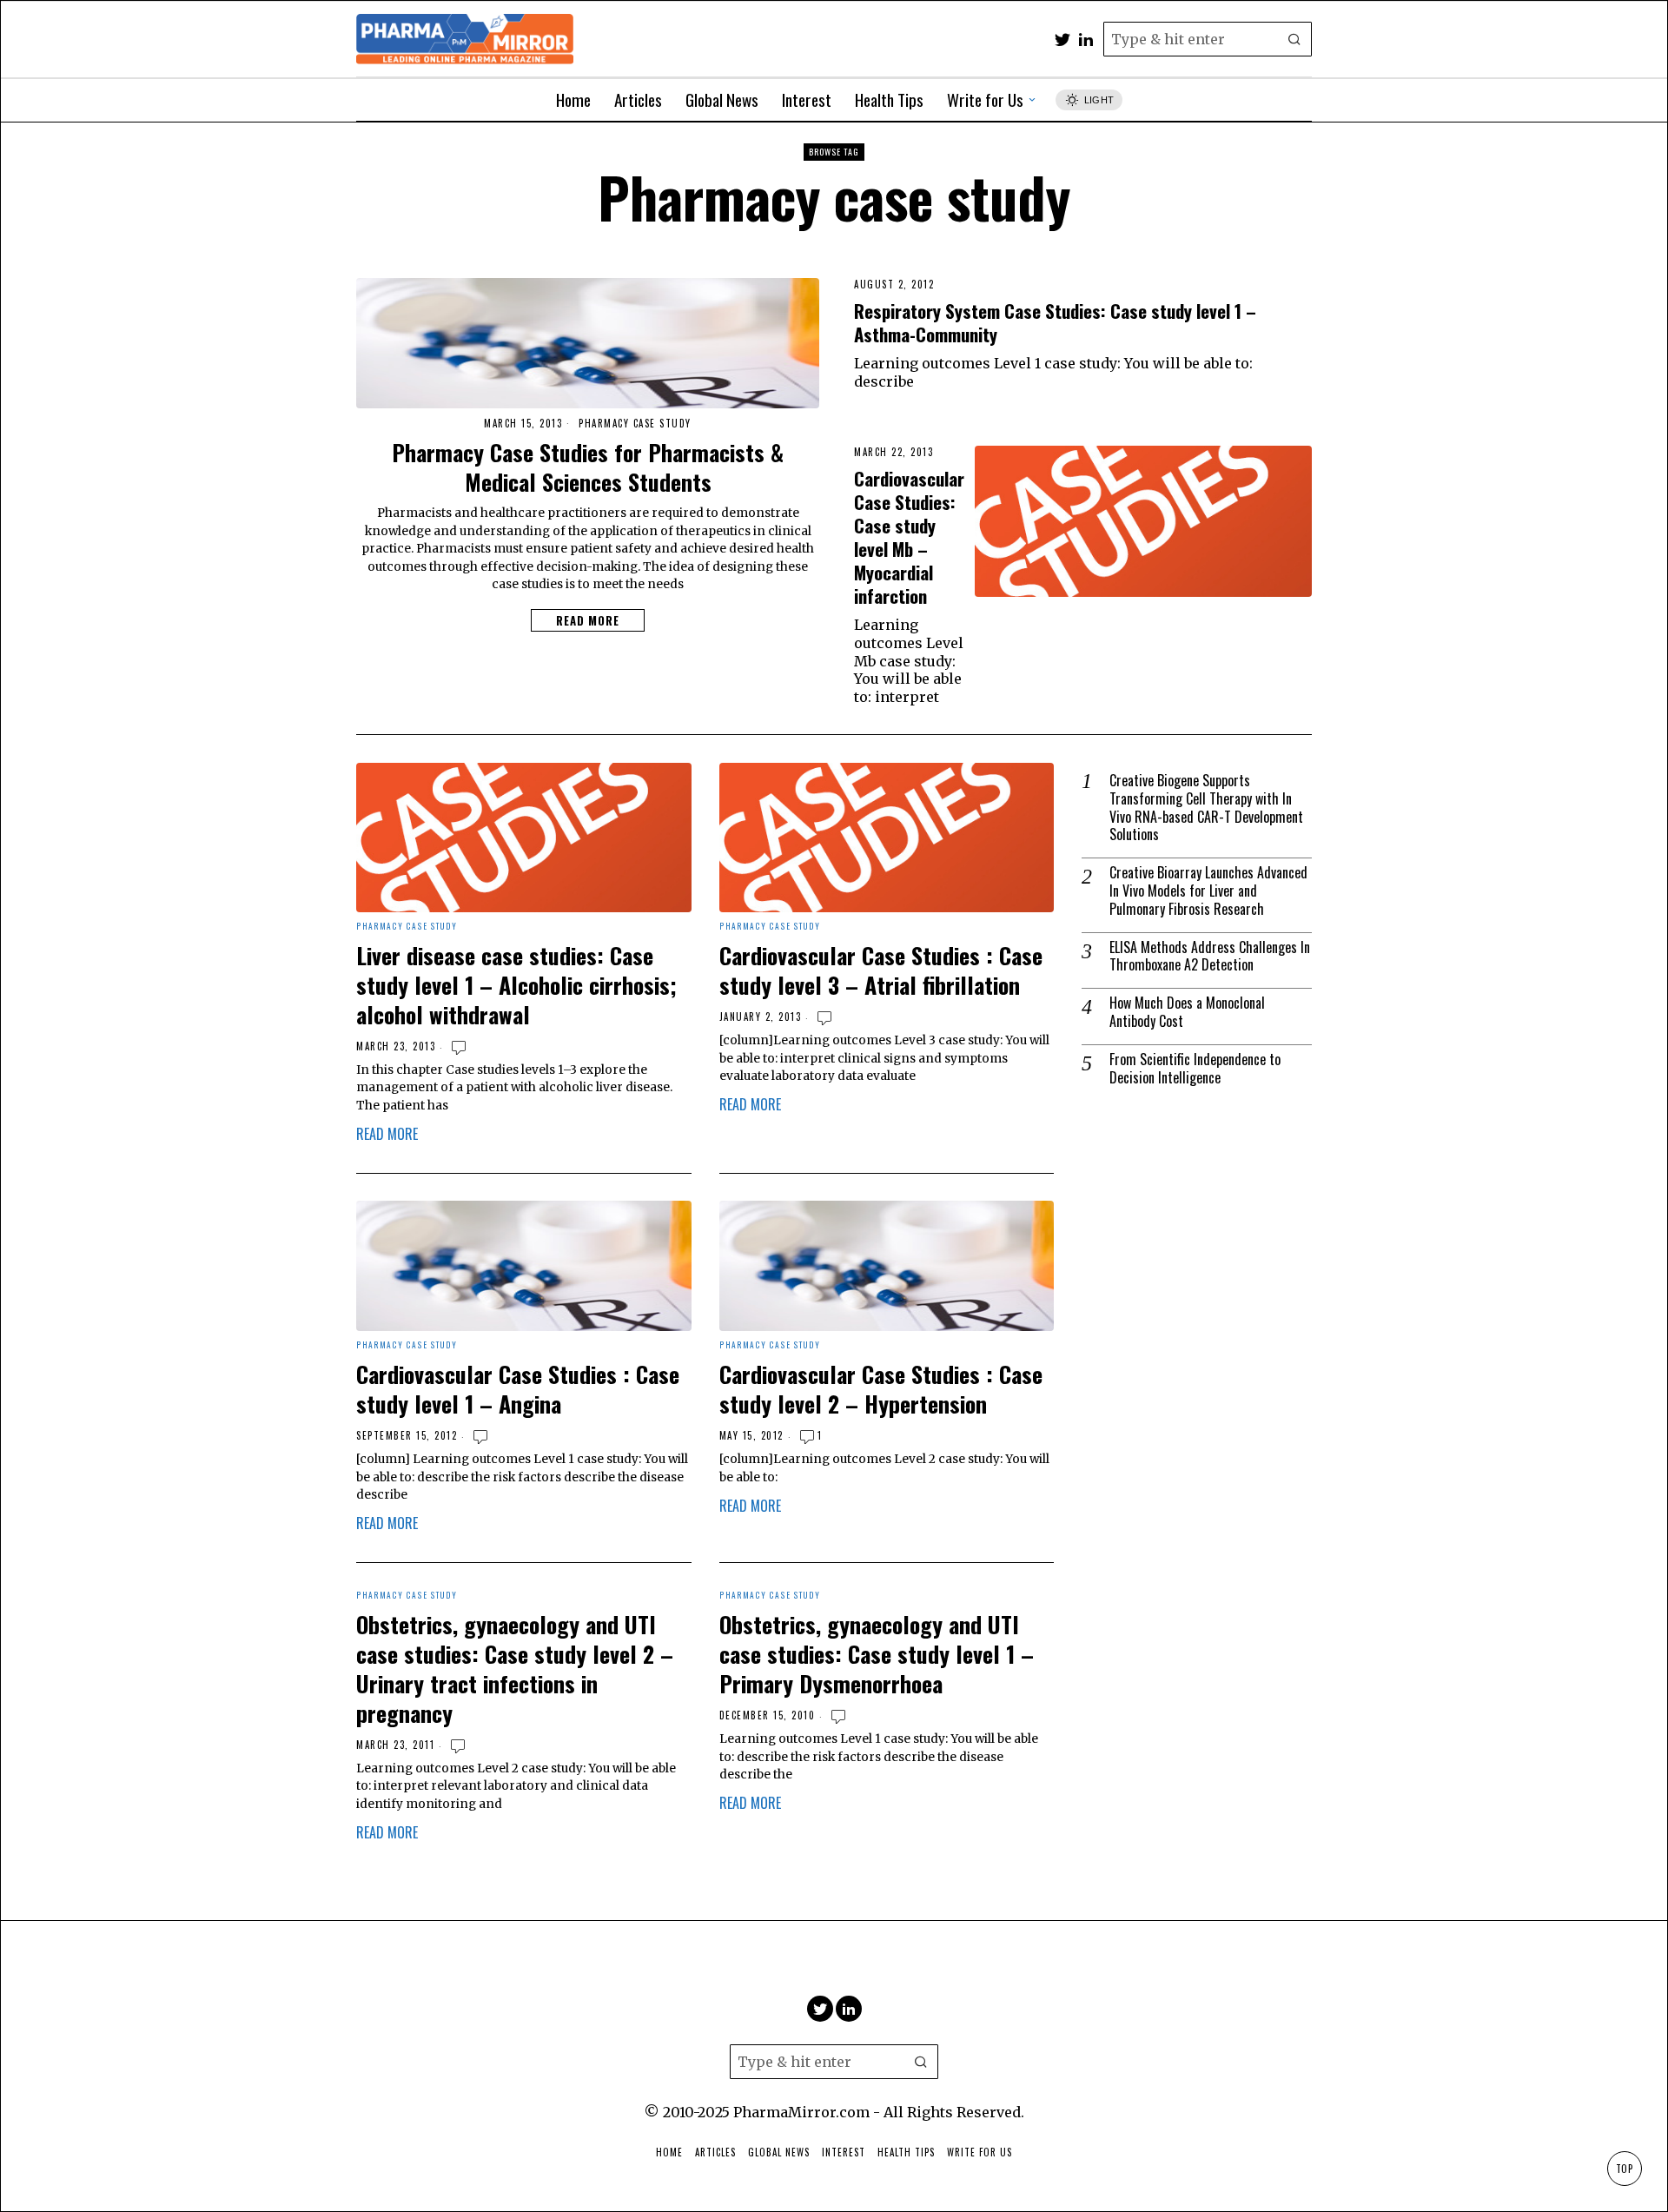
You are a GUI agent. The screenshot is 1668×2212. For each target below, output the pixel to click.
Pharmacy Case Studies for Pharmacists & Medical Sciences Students (588, 467)
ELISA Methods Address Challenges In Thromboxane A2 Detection (1210, 957)
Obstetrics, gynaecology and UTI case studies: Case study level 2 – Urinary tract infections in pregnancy (515, 1669)
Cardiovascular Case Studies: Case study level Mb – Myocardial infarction (909, 537)
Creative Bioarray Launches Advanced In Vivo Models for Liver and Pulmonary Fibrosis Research (1208, 891)
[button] (1294, 39)
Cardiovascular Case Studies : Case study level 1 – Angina (518, 1389)
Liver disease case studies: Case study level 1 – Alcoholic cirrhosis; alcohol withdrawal (516, 985)
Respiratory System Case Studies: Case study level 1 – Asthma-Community (1055, 322)
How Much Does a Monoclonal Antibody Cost (1187, 1012)
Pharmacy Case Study (635, 424)
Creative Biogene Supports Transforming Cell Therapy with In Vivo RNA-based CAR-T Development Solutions (1206, 808)
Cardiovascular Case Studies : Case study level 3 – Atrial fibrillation (881, 970)
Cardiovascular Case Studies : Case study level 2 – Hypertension (881, 1389)
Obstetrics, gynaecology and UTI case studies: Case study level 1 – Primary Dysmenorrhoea (877, 1654)
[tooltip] (1062, 39)
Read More (588, 620)
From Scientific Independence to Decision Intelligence (1195, 1069)
